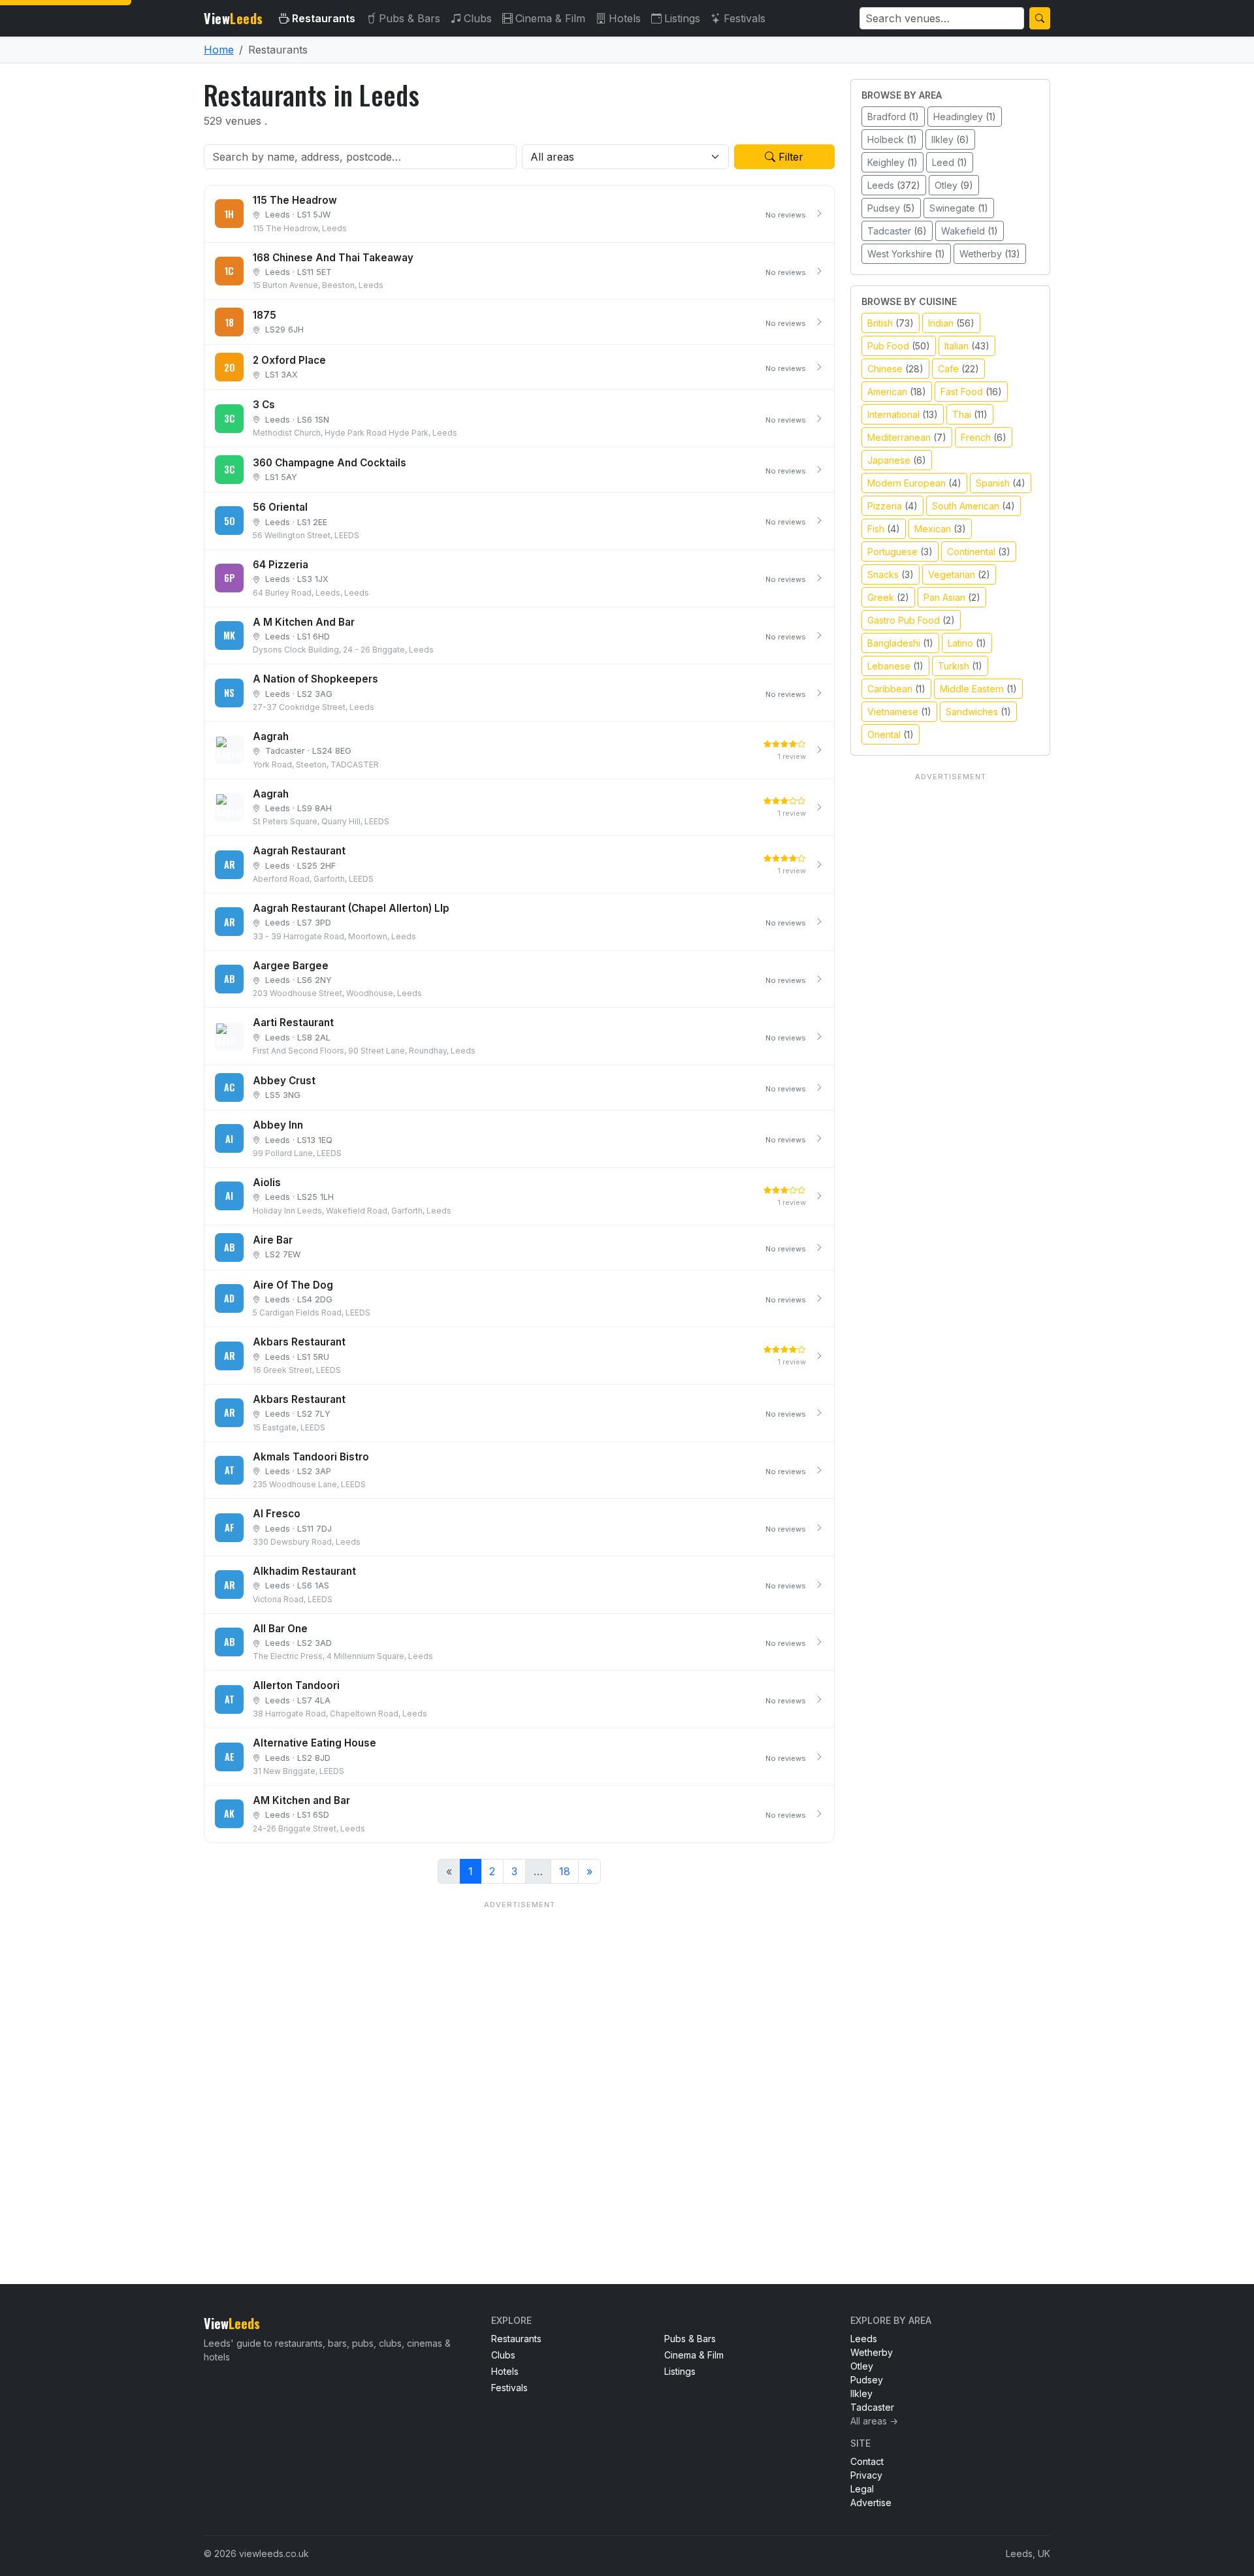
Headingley (965, 117)
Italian (967, 346)
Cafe (958, 369)
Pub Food (899, 346)
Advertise (871, 2503)
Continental (979, 552)
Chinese (895, 369)
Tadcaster (897, 231)
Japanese (897, 460)
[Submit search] (1040, 18)
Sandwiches (978, 712)
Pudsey (891, 208)
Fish (884, 529)
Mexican (940, 529)
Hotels (625, 18)
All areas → (874, 2421)
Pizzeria (892, 506)
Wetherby (990, 254)
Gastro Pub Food (911, 620)
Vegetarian (959, 574)
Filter (789, 157)
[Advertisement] (519, 2066)
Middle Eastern (978, 689)
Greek (888, 597)
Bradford (893, 117)
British (891, 323)
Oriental (891, 734)
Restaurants (324, 18)
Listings (682, 18)
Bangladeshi (900, 643)
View (233, 18)
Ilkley (950, 139)
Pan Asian (952, 597)
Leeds (894, 185)
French (984, 437)
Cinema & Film (550, 18)
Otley (954, 185)
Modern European (914, 483)
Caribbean (896, 689)
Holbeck (892, 139)
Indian (951, 323)
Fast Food (971, 392)
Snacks (891, 574)
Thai (970, 414)
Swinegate (959, 208)
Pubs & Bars (410, 18)
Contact (867, 2461)
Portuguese (900, 552)
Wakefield (970, 231)
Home (219, 50)
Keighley (892, 162)
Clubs (478, 18)
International (903, 414)
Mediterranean (907, 437)
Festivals (745, 18)
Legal (862, 2489)
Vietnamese (899, 712)
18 (565, 1871)
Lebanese (895, 666)
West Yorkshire (906, 254)
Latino (967, 643)
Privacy (866, 2475)
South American (973, 506)
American (897, 392)
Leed (950, 162)
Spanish (1001, 483)
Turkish (960, 666)
